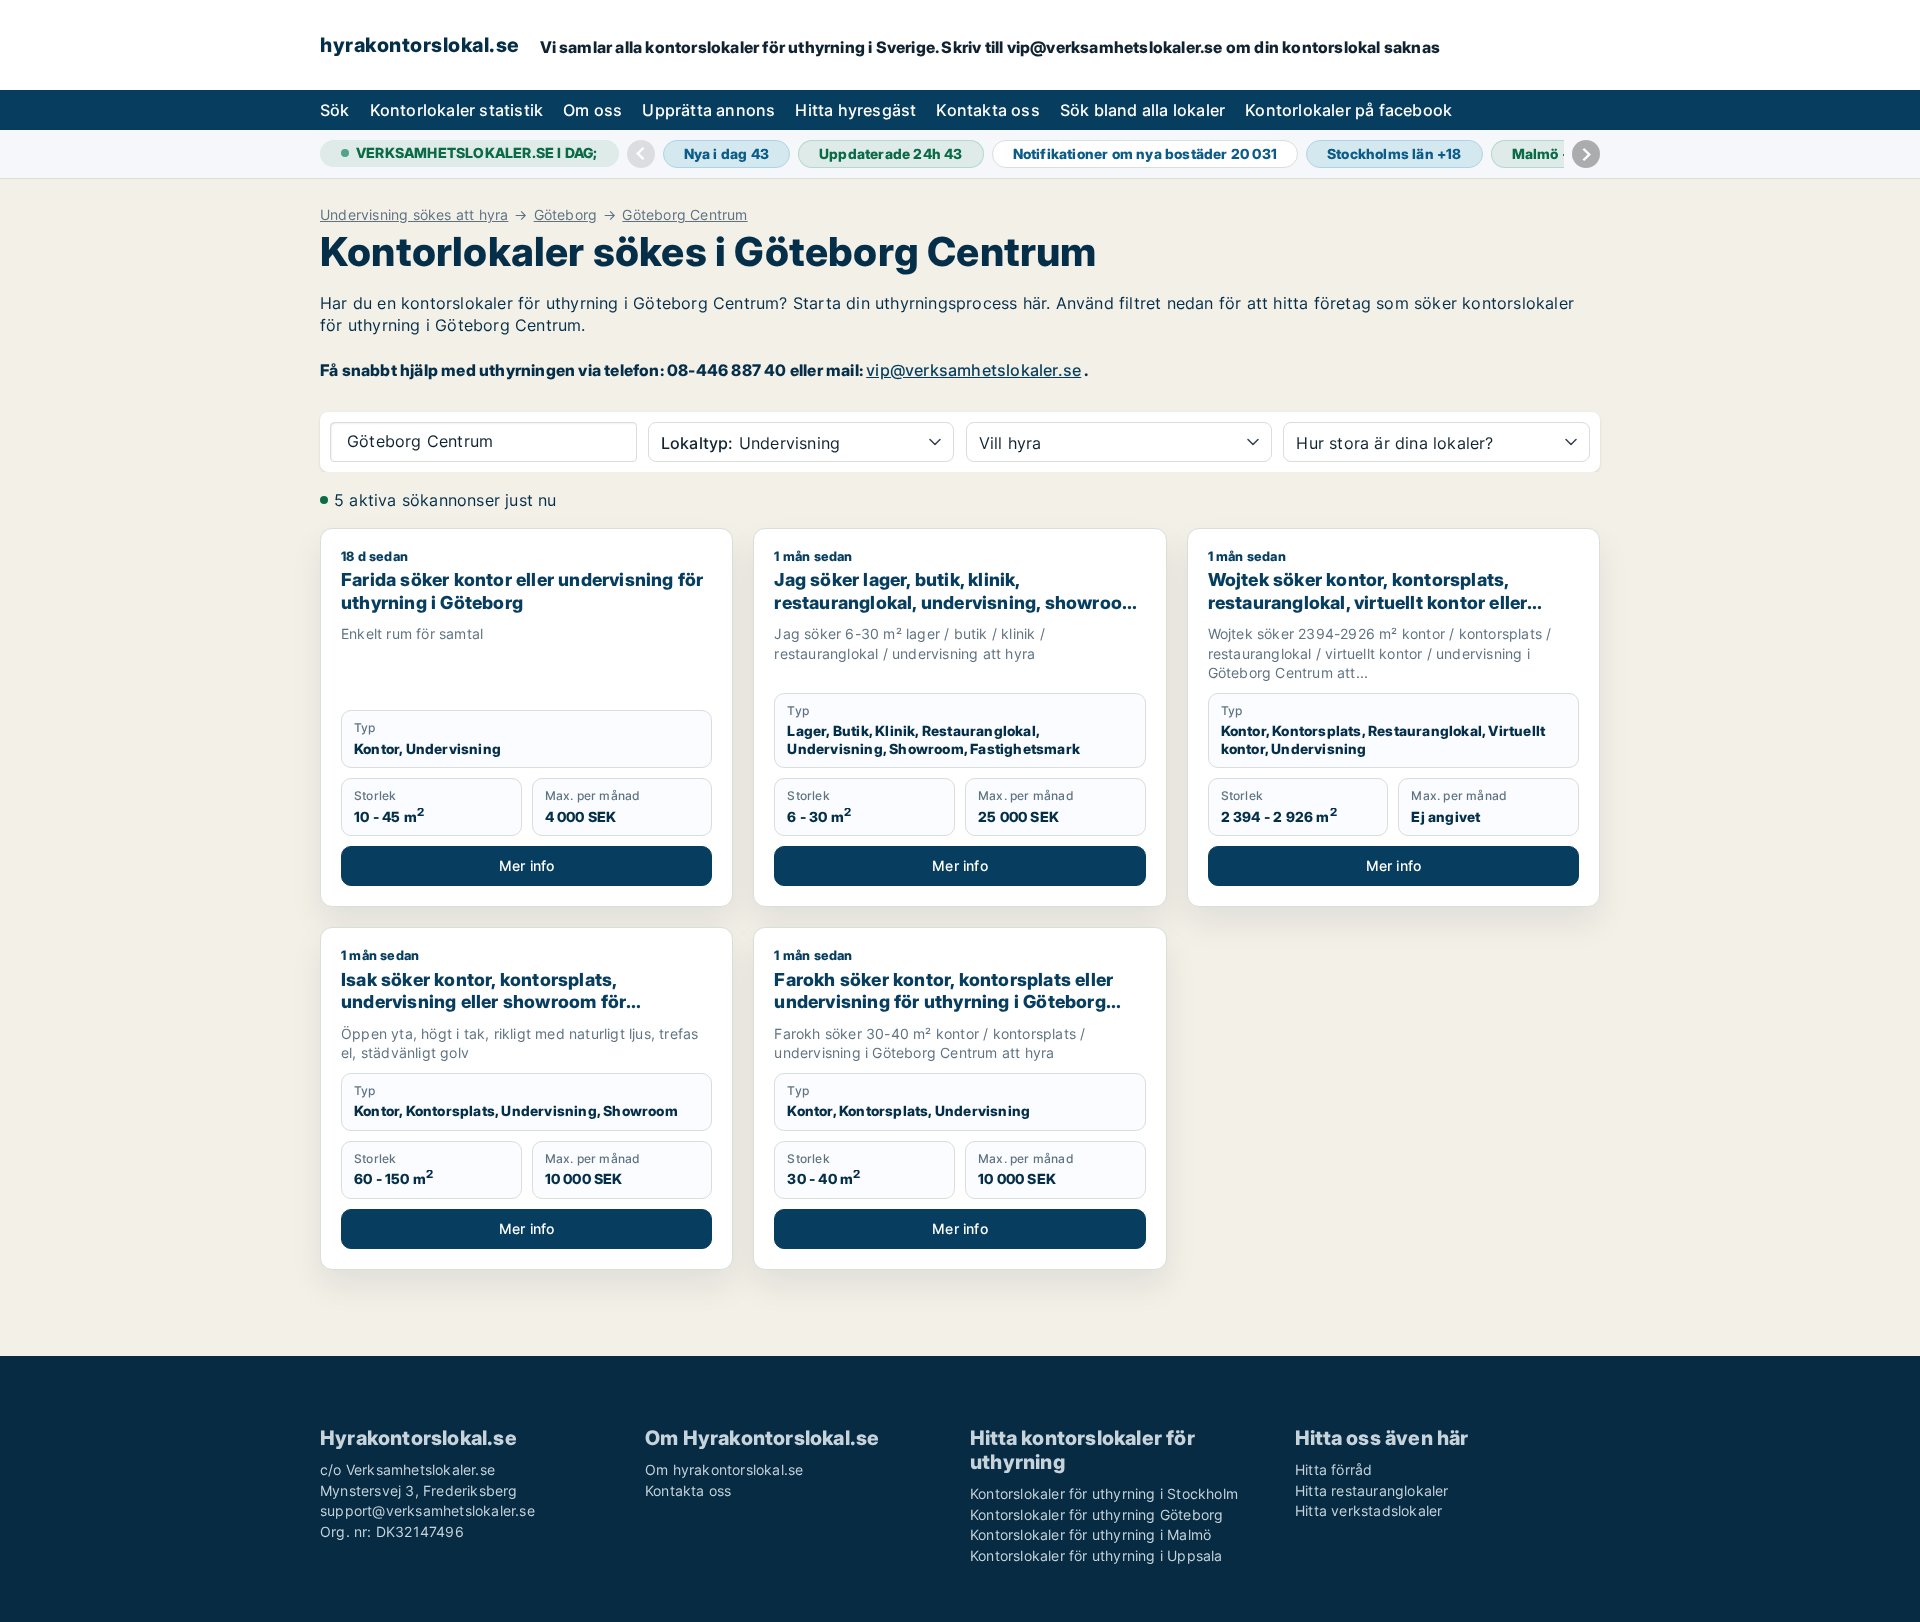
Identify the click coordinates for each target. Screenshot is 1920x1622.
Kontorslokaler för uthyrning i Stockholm (1104, 1493)
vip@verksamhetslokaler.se (973, 370)
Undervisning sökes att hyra (414, 215)
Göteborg (566, 215)
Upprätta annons (708, 110)
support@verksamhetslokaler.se (427, 1510)
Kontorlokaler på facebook (1348, 110)
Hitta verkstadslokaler (1368, 1510)
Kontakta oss (987, 110)
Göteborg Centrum (684, 215)
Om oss (592, 110)
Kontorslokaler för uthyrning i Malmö (1090, 1534)
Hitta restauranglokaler (1372, 1490)
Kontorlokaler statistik (457, 110)
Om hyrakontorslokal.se (724, 1469)
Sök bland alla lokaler (1142, 110)
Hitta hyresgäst (855, 110)
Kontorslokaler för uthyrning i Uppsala (1096, 1555)
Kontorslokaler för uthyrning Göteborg (1096, 1514)
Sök (335, 110)
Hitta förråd (1333, 1469)
